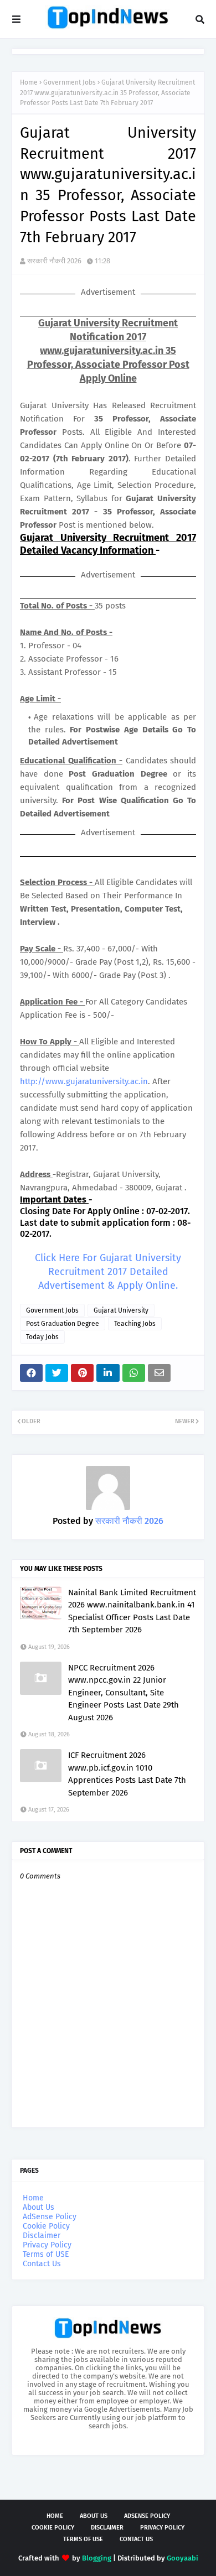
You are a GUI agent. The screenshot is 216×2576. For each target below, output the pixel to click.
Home (29, 82)
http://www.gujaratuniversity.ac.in (84, 1081)
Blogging (97, 2558)
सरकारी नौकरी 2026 (54, 261)
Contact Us (42, 2264)
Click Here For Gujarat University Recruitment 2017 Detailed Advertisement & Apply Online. (108, 1272)
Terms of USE (46, 2254)
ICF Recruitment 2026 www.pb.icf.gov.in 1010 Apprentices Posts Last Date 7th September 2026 (127, 1774)
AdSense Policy (50, 2217)
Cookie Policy (46, 2226)
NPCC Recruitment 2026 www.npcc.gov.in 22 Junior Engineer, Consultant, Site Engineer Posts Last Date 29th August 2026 (124, 1693)
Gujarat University (121, 1310)
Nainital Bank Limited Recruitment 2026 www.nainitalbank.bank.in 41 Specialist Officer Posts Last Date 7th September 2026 (132, 1611)
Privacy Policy (47, 2245)
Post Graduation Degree (63, 1324)
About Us (38, 2207)
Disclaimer (42, 2236)
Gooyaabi (182, 2558)
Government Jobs (70, 82)
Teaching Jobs (135, 1324)
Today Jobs (42, 1337)
